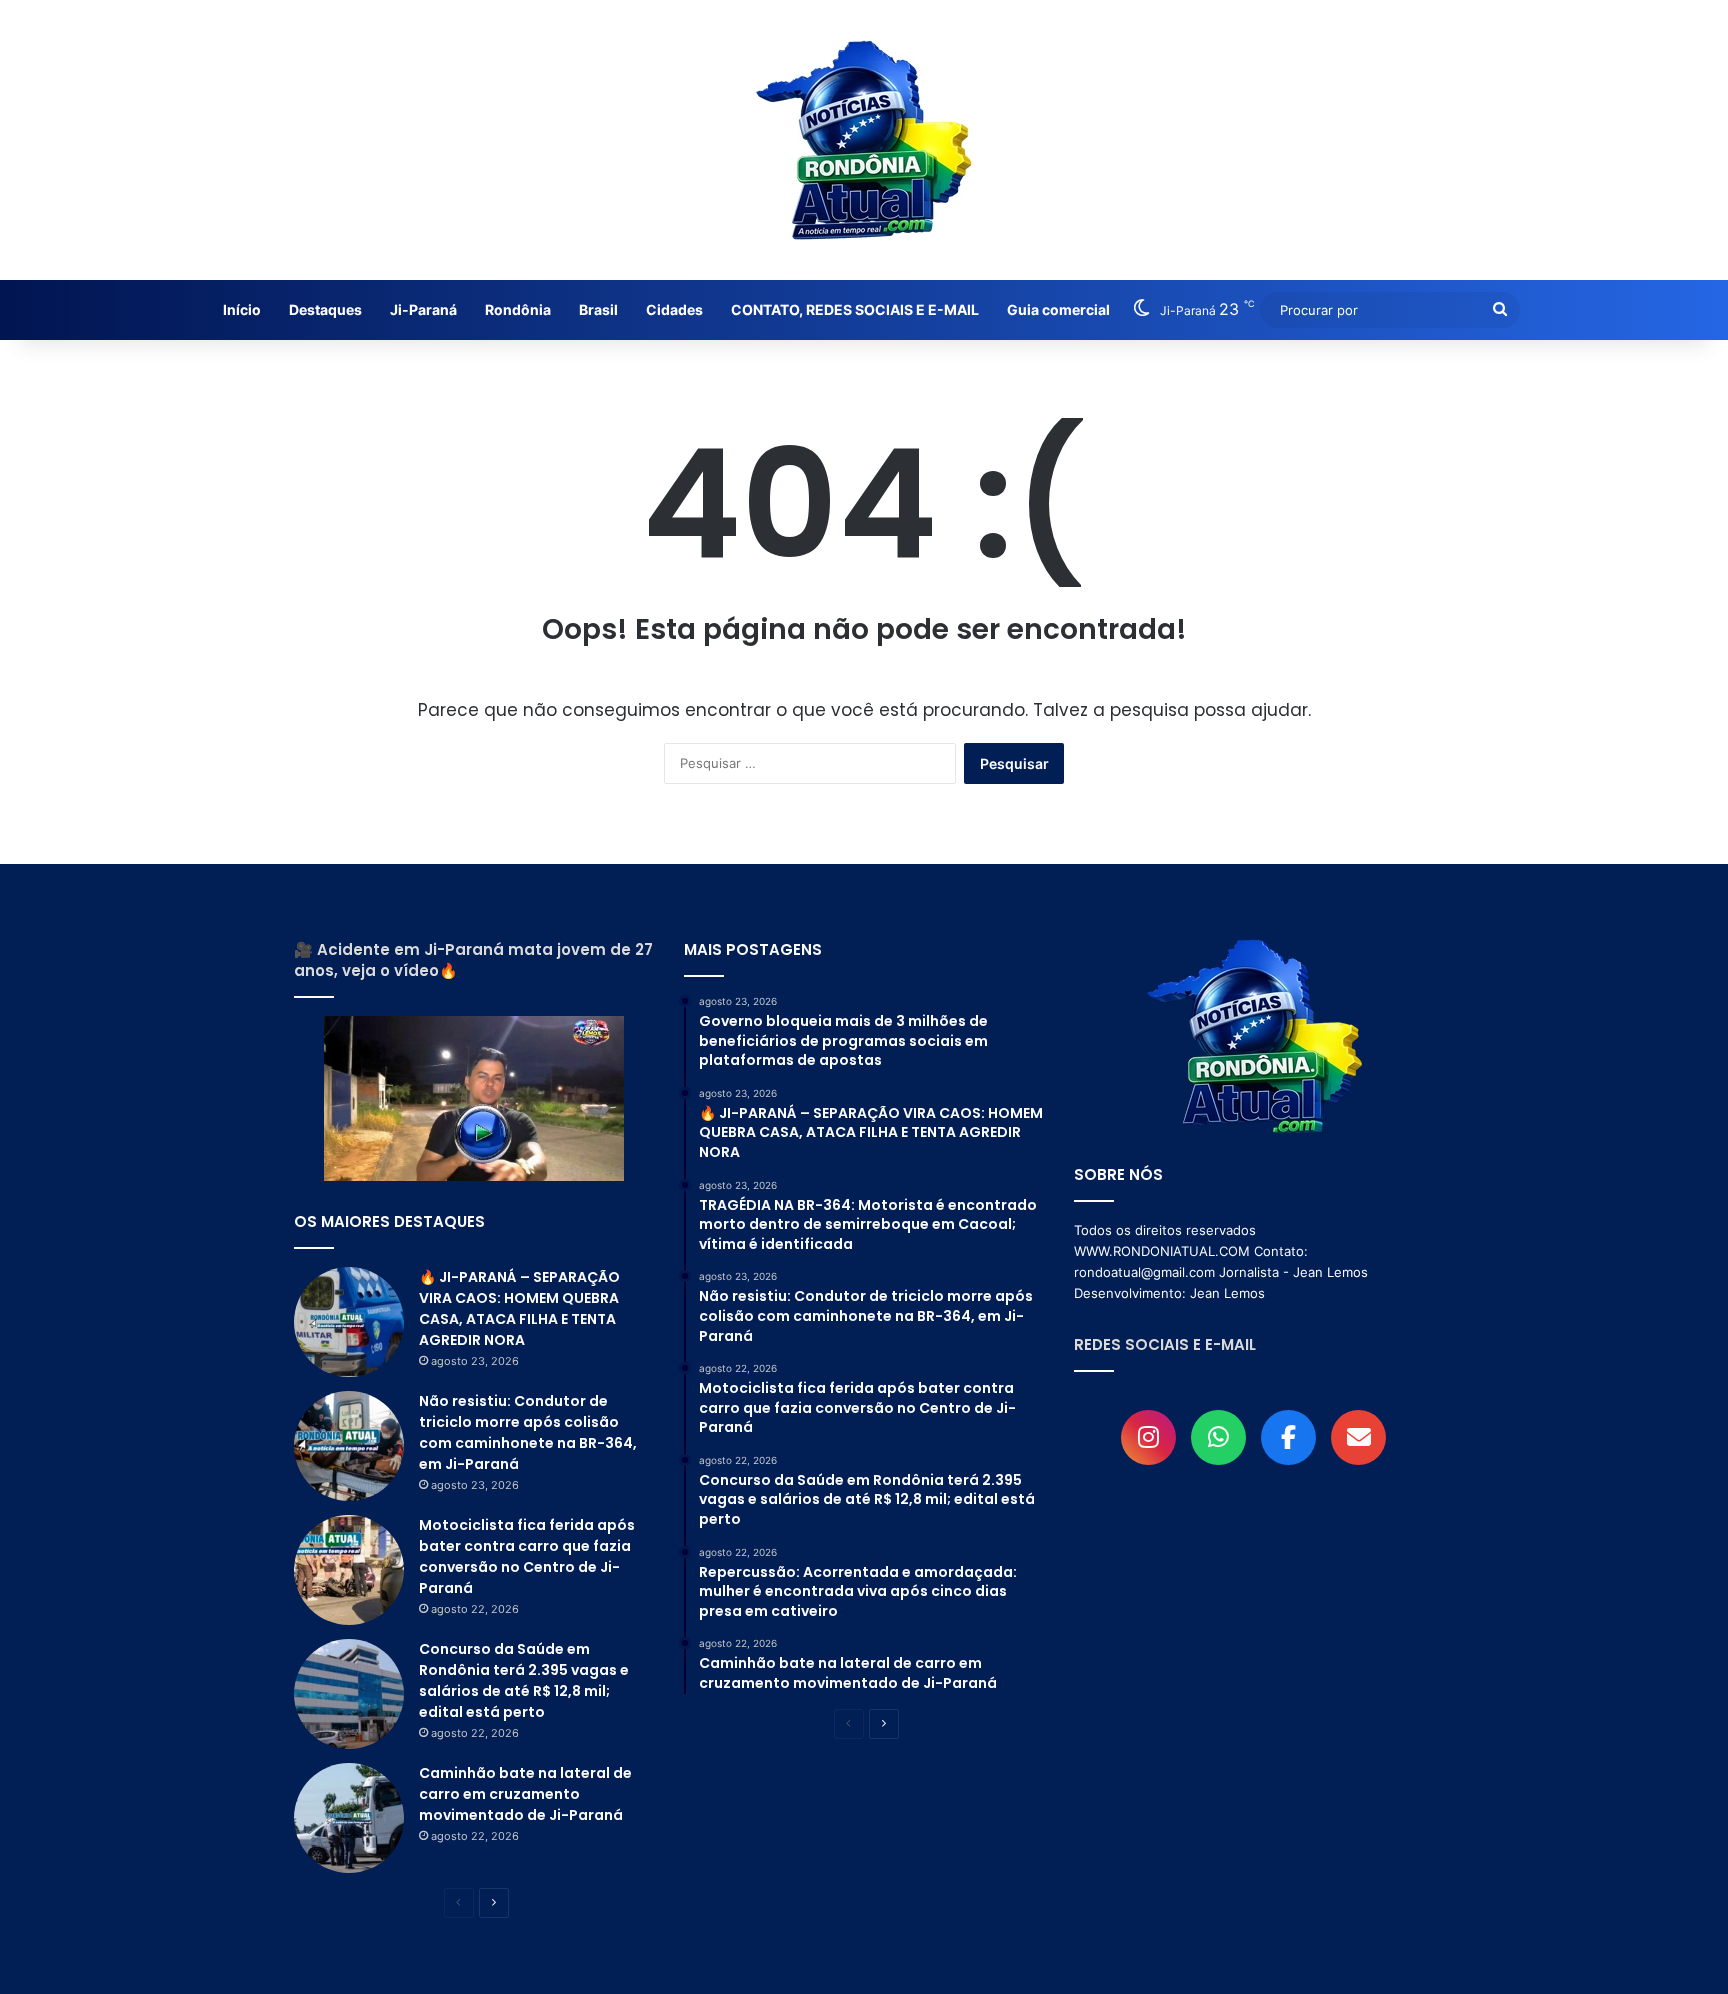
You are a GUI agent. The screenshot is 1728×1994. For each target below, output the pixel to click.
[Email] (1358, 1437)
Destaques (325, 309)
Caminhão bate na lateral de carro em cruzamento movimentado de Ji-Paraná (525, 1794)
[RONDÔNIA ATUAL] (864, 140)
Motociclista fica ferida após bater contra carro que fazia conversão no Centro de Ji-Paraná (527, 1556)
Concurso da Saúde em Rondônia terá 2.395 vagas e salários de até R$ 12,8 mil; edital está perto (524, 1680)
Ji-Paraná (423, 309)
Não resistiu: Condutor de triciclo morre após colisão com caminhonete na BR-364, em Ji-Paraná (528, 1432)
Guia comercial (1058, 309)
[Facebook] (1288, 1437)
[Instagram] (1148, 1437)
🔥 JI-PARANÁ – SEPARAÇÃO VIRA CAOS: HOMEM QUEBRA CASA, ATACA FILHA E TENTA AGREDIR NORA (519, 1308)
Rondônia (518, 309)
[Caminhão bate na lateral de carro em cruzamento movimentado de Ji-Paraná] (349, 1818)
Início (242, 309)
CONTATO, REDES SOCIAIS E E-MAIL (855, 309)
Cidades (674, 309)
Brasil (598, 309)
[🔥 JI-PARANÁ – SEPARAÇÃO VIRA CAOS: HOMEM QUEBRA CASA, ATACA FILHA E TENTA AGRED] (349, 1322)
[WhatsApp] (1218, 1437)
